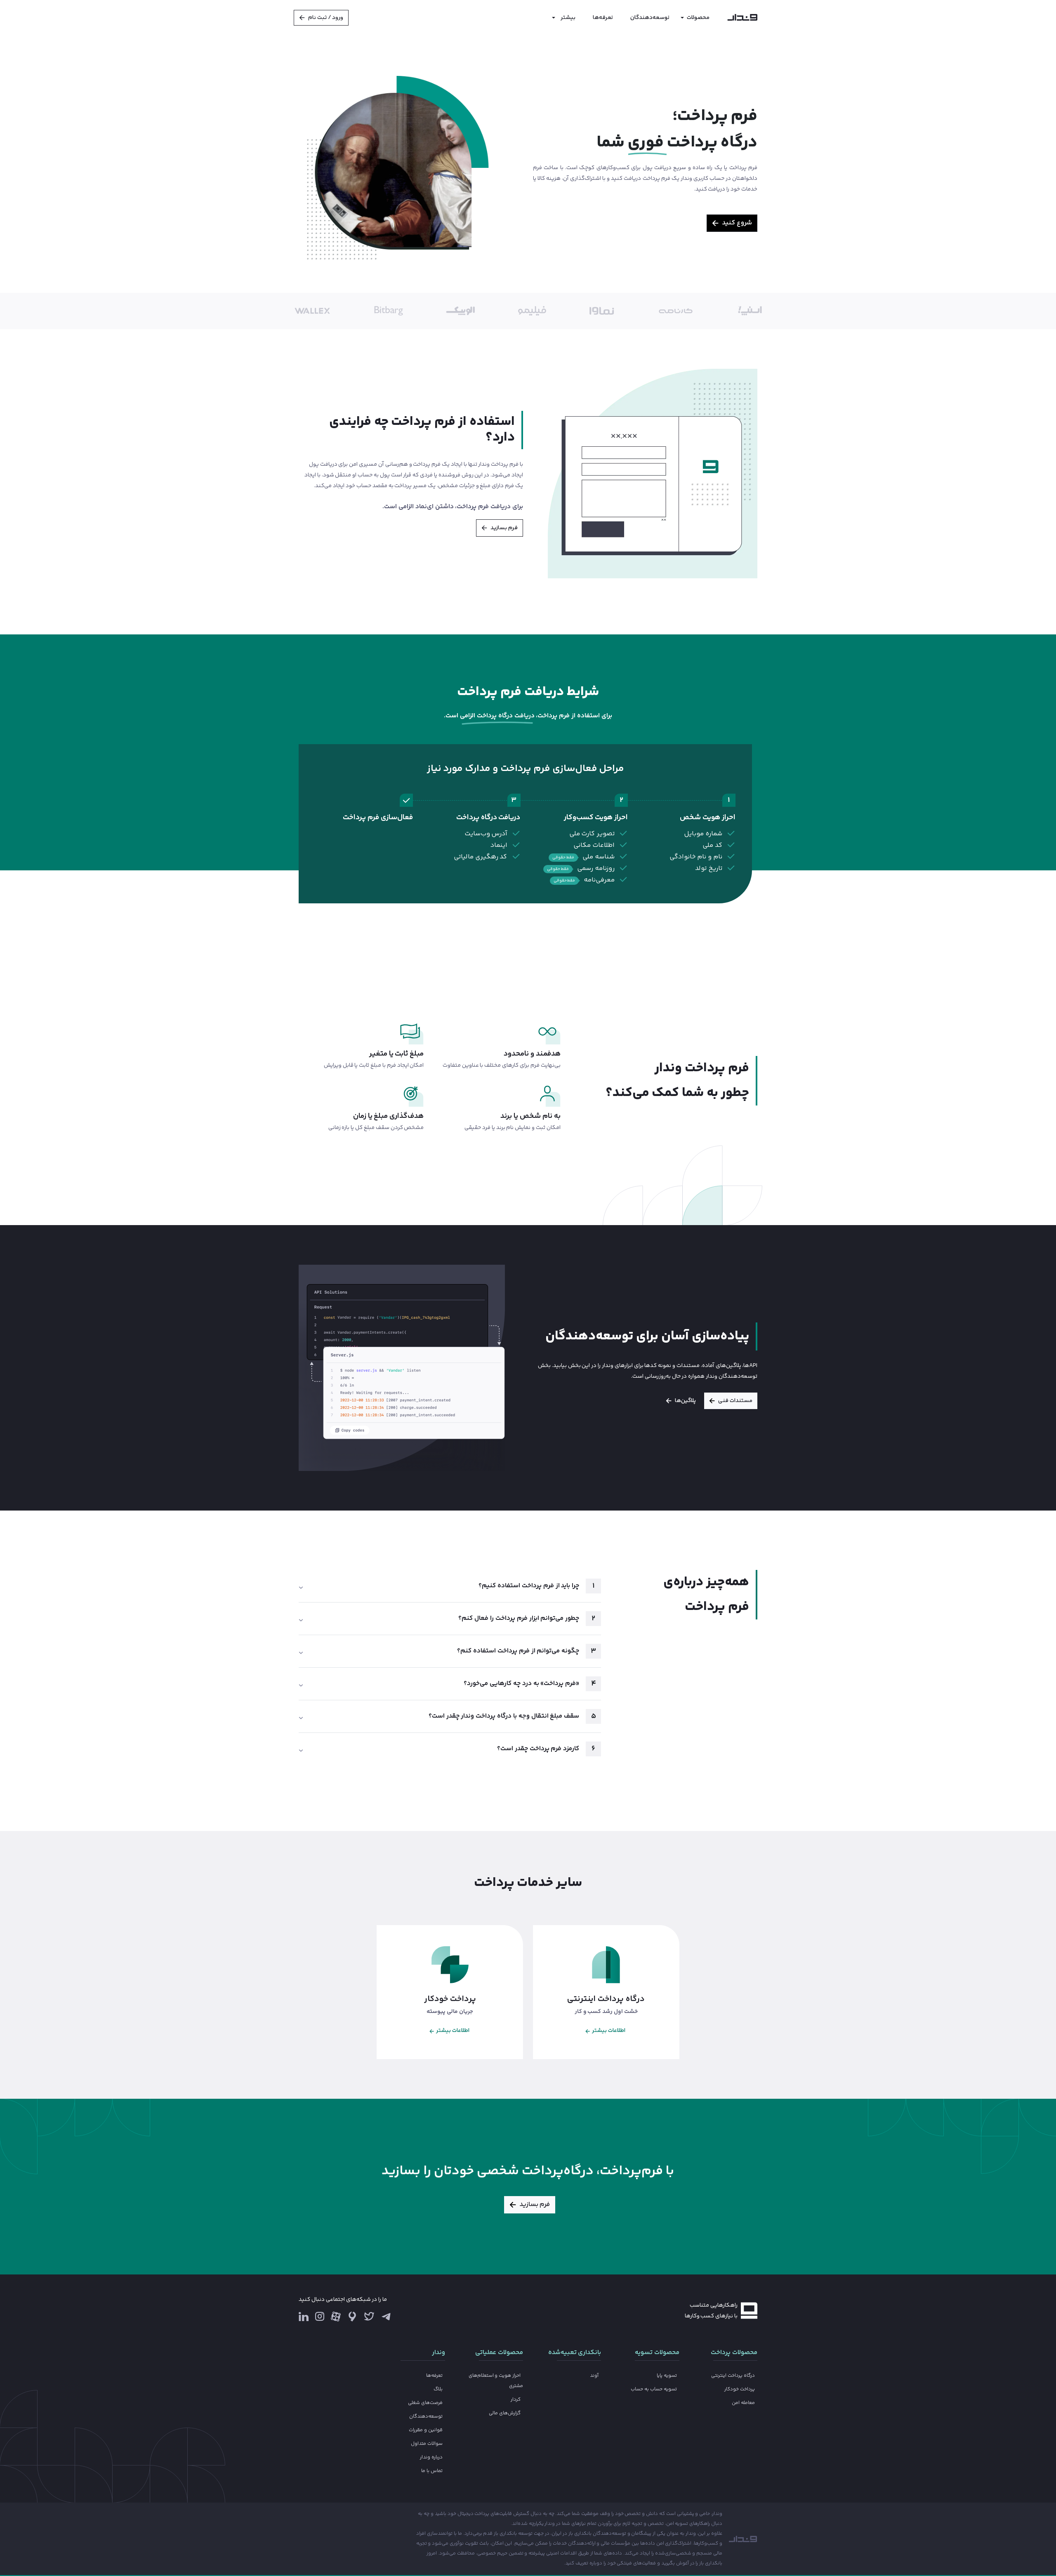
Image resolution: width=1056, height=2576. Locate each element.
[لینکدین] (304, 2316)
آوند (594, 2376)
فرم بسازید (504, 528)
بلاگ (438, 2389)
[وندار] (742, 18)
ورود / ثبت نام (326, 18)
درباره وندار (431, 2457)
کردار (516, 2400)
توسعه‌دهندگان (650, 18)
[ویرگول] (352, 2316)
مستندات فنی (735, 1401)
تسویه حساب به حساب (654, 2389)
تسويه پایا (667, 2376)
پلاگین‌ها (685, 1401)
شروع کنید (737, 223)
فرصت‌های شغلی (425, 2403)
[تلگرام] (386, 2316)
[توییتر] (369, 2319)
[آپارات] (336, 2316)
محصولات (698, 18)
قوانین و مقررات (426, 2430)
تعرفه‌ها (603, 18)
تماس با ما (432, 2471)
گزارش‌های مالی (505, 2413)
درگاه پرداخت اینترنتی (733, 2376)
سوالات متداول (427, 2444)
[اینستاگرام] (320, 2319)
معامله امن (743, 2403)
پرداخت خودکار (740, 2389)
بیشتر (568, 18)
